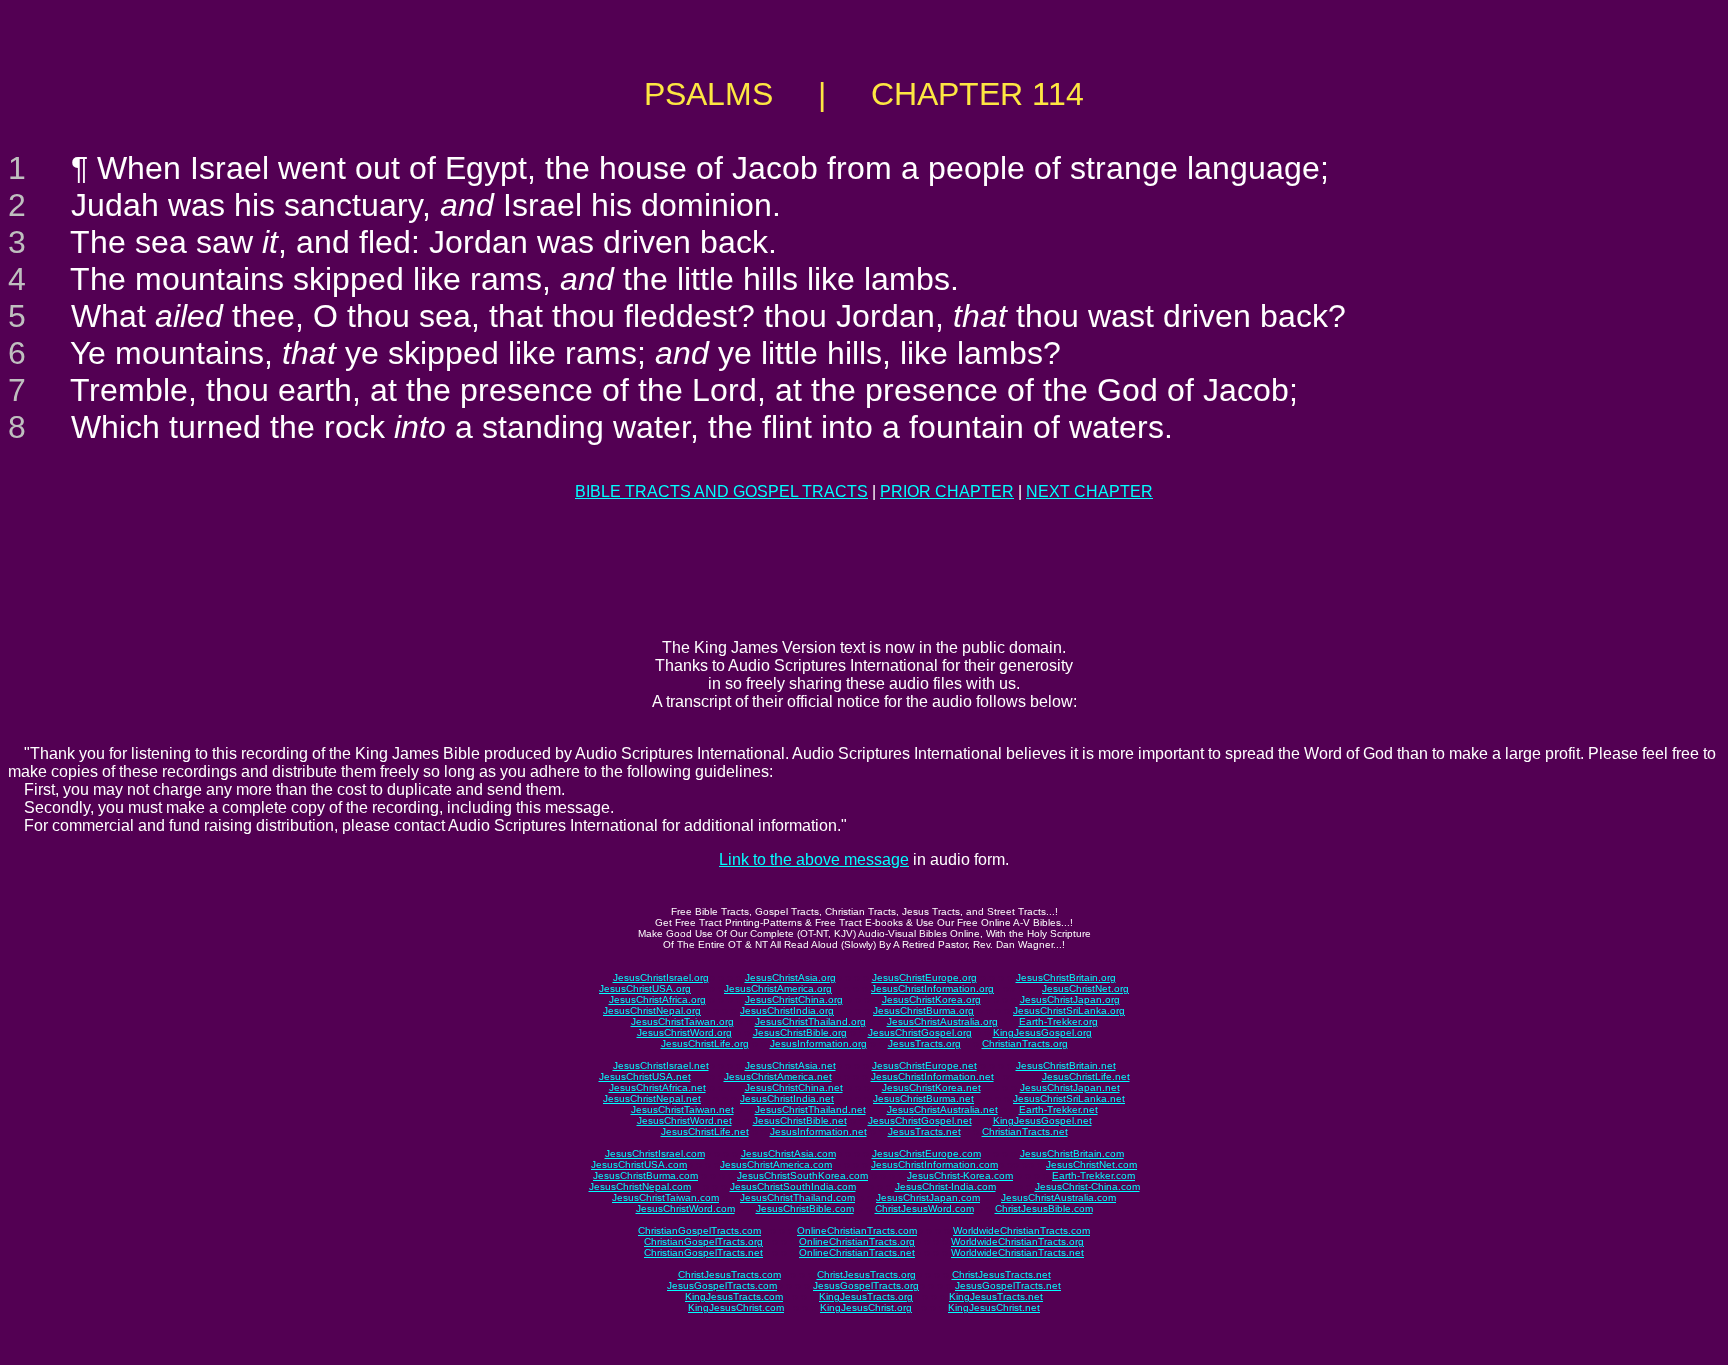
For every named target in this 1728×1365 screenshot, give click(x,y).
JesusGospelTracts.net (1008, 1285)
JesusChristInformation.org (932, 988)
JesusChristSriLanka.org (1069, 1010)
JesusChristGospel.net (920, 1120)
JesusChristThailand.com (797, 1197)
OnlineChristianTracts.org (857, 1241)
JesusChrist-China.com (1087, 1186)
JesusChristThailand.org (810, 1021)
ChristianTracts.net (1025, 1131)
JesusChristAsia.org (790, 977)
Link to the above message (814, 859)
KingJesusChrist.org (866, 1307)
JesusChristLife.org (705, 1043)
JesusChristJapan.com (928, 1197)
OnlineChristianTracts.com (857, 1230)
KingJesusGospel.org (1042, 1032)
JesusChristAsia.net (790, 1065)
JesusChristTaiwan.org (682, 1021)
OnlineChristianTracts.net (857, 1252)
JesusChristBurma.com (645, 1175)
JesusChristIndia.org (787, 1010)
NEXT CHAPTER (1089, 491)
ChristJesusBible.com (1044, 1208)
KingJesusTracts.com (734, 1296)
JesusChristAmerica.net (778, 1076)
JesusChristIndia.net (787, 1098)
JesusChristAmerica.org (778, 988)
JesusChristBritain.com (1072, 1153)
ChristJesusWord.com (924, 1208)
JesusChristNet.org (1085, 988)
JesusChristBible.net (800, 1120)
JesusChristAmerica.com (776, 1164)
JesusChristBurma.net (923, 1098)
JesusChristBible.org (800, 1032)
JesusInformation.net (818, 1131)
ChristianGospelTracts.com (699, 1230)
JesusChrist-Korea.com (960, 1175)
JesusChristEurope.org (924, 977)
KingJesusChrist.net (994, 1307)
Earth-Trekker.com (1093, 1175)
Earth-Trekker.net (1058, 1109)
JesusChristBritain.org (1066, 977)
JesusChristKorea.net (931, 1087)
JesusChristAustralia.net (942, 1109)
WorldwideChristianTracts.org (1017, 1241)
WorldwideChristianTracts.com (1021, 1230)
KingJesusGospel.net (1042, 1120)
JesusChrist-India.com (945, 1186)
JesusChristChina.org (794, 999)
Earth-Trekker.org (1058, 1021)
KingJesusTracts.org (866, 1296)
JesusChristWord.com (685, 1208)
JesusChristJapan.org (1070, 999)
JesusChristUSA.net (645, 1076)
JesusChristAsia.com (788, 1153)
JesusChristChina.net (794, 1087)
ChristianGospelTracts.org (703, 1241)
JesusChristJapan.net (1070, 1087)
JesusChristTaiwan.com (665, 1197)
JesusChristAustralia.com (1058, 1197)
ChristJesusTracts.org (866, 1274)
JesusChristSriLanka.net (1069, 1098)
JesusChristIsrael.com (655, 1153)
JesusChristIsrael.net (661, 1065)
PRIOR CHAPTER (947, 491)
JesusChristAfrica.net (657, 1087)
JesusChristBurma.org (923, 1010)
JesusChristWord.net (684, 1120)
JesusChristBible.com (805, 1208)
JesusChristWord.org (684, 1032)
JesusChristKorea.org (931, 999)
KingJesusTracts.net (996, 1296)
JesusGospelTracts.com (722, 1285)
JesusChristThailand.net (810, 1109)
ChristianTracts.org (1025, 1043)
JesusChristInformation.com (934, 1164)
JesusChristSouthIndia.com (793, 1186)
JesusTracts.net (924, 1131)
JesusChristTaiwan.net (682, 1109)
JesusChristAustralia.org (942, 1021)
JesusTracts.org (924, 1043)
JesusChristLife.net (1086, 1076)
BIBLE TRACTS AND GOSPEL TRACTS (721, 491)
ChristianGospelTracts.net (703, 1252)
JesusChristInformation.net (932, 1076)
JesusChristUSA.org (645, 988)
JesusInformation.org (818, 1043)
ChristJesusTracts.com (729, 1274)
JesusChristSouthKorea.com (802, 1175)
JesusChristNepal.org (652, 1010)
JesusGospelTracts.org (866, 1285)
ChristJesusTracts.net (1001, 1274)
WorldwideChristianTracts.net (1017, 1252)
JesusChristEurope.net (924, 1065)
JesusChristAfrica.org (657, 999)
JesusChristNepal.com (640, 1186)
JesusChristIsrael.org (661, 977)
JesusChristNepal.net (652, 1098)
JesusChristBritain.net (1066, 1065)
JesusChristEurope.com (926, 1153)
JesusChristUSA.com (639, 1164)
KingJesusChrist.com (736, 1307)
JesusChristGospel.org (920, 1032)
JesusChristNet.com (1091, 1164)
